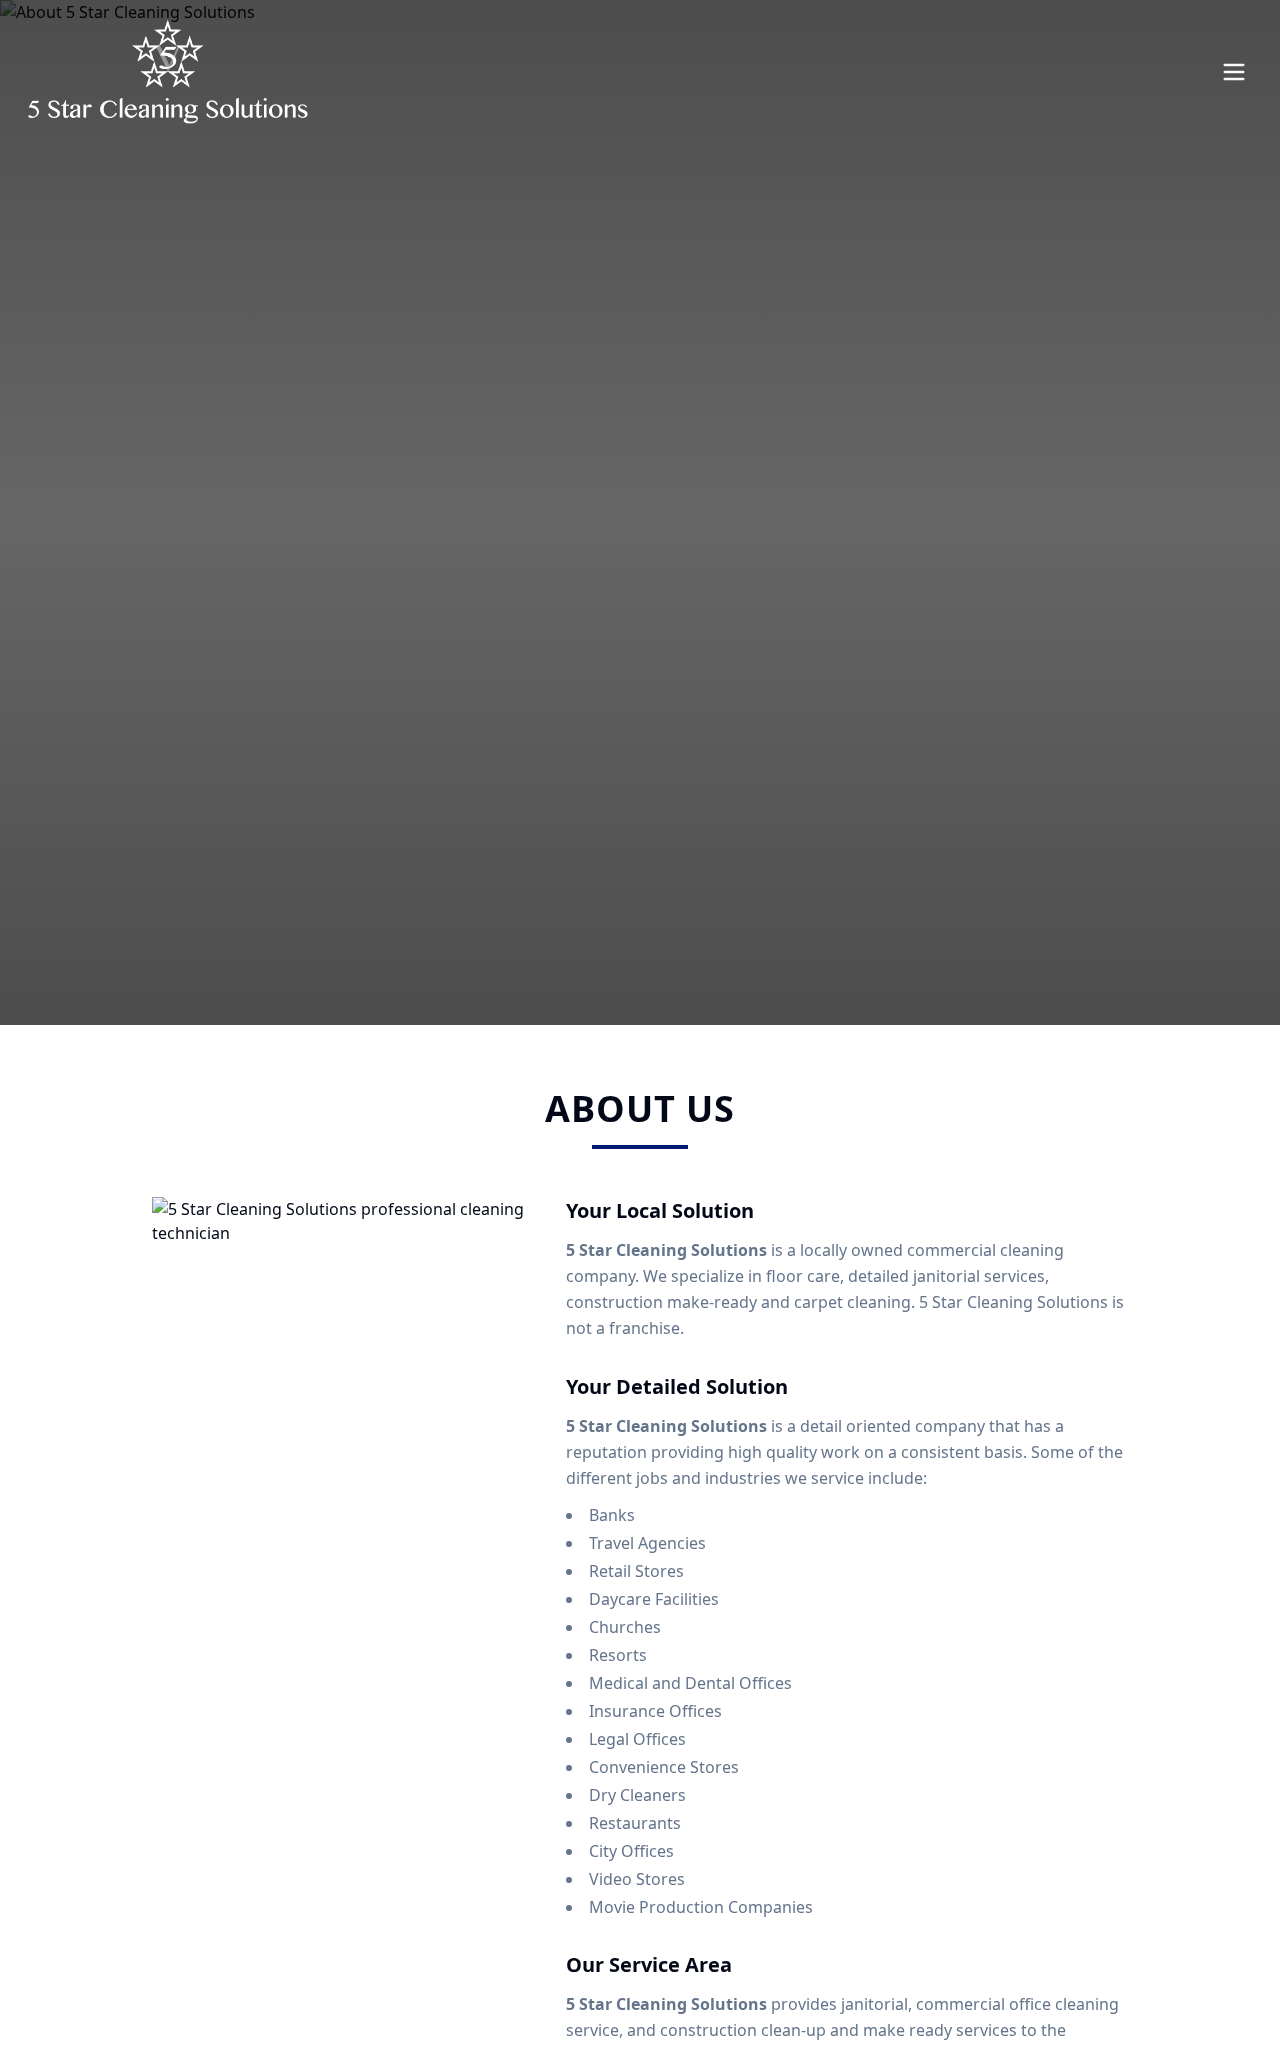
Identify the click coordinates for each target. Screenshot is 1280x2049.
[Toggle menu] (1234, 72)
